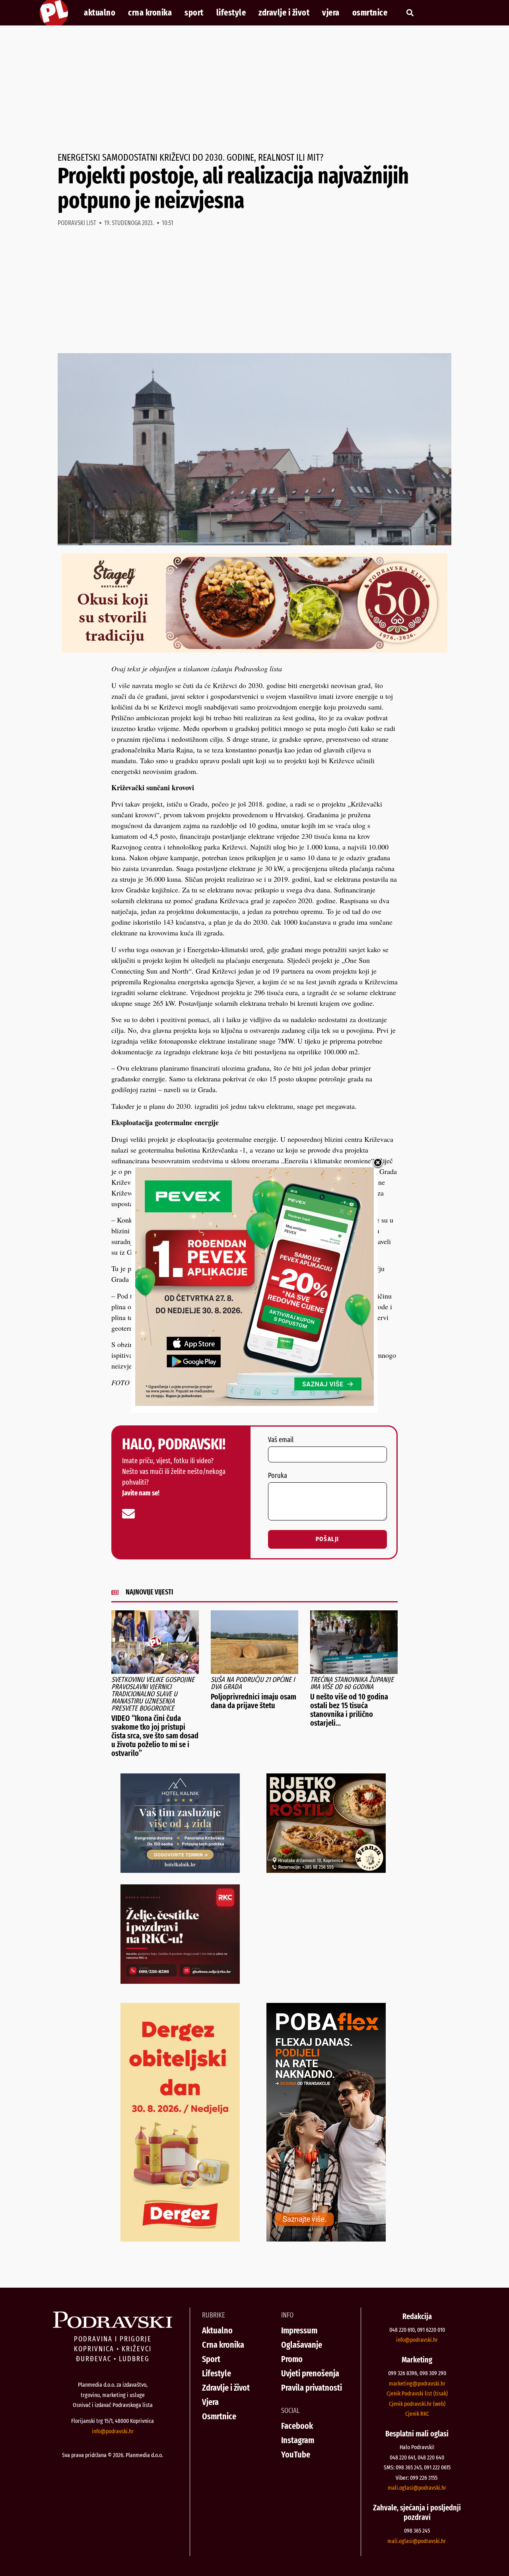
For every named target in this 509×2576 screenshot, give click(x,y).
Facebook (297, 2426)
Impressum (299, 2330)
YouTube (296, 2454)
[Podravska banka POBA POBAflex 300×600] (326, 2239)
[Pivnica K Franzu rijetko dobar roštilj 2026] (326, 1870)
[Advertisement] (254, 89)
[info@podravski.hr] (128, 1514)
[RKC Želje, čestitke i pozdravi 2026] (180, 1981)
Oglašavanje (302, 2345)
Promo (292, 2359)
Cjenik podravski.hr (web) (417, 2404)
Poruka (278, 1476)
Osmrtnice (370, 13)
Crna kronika (150, 13)
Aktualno (100, 13)
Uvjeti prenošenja (310, 2373)
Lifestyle (231, 13)
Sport (194, 13)
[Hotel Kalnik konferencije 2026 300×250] (180, 1870)
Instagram (298, 2440)
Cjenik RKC (417, 2414)
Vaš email (281, 1440)
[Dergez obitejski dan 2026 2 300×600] (180, 2239)
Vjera (331, 13)
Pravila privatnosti (312, 2388)
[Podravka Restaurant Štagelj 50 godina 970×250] (254, 650)
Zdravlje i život (284, 13)
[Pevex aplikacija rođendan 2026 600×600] (254, 1403)
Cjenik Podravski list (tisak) (417, 2393)
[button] (410, 13)
